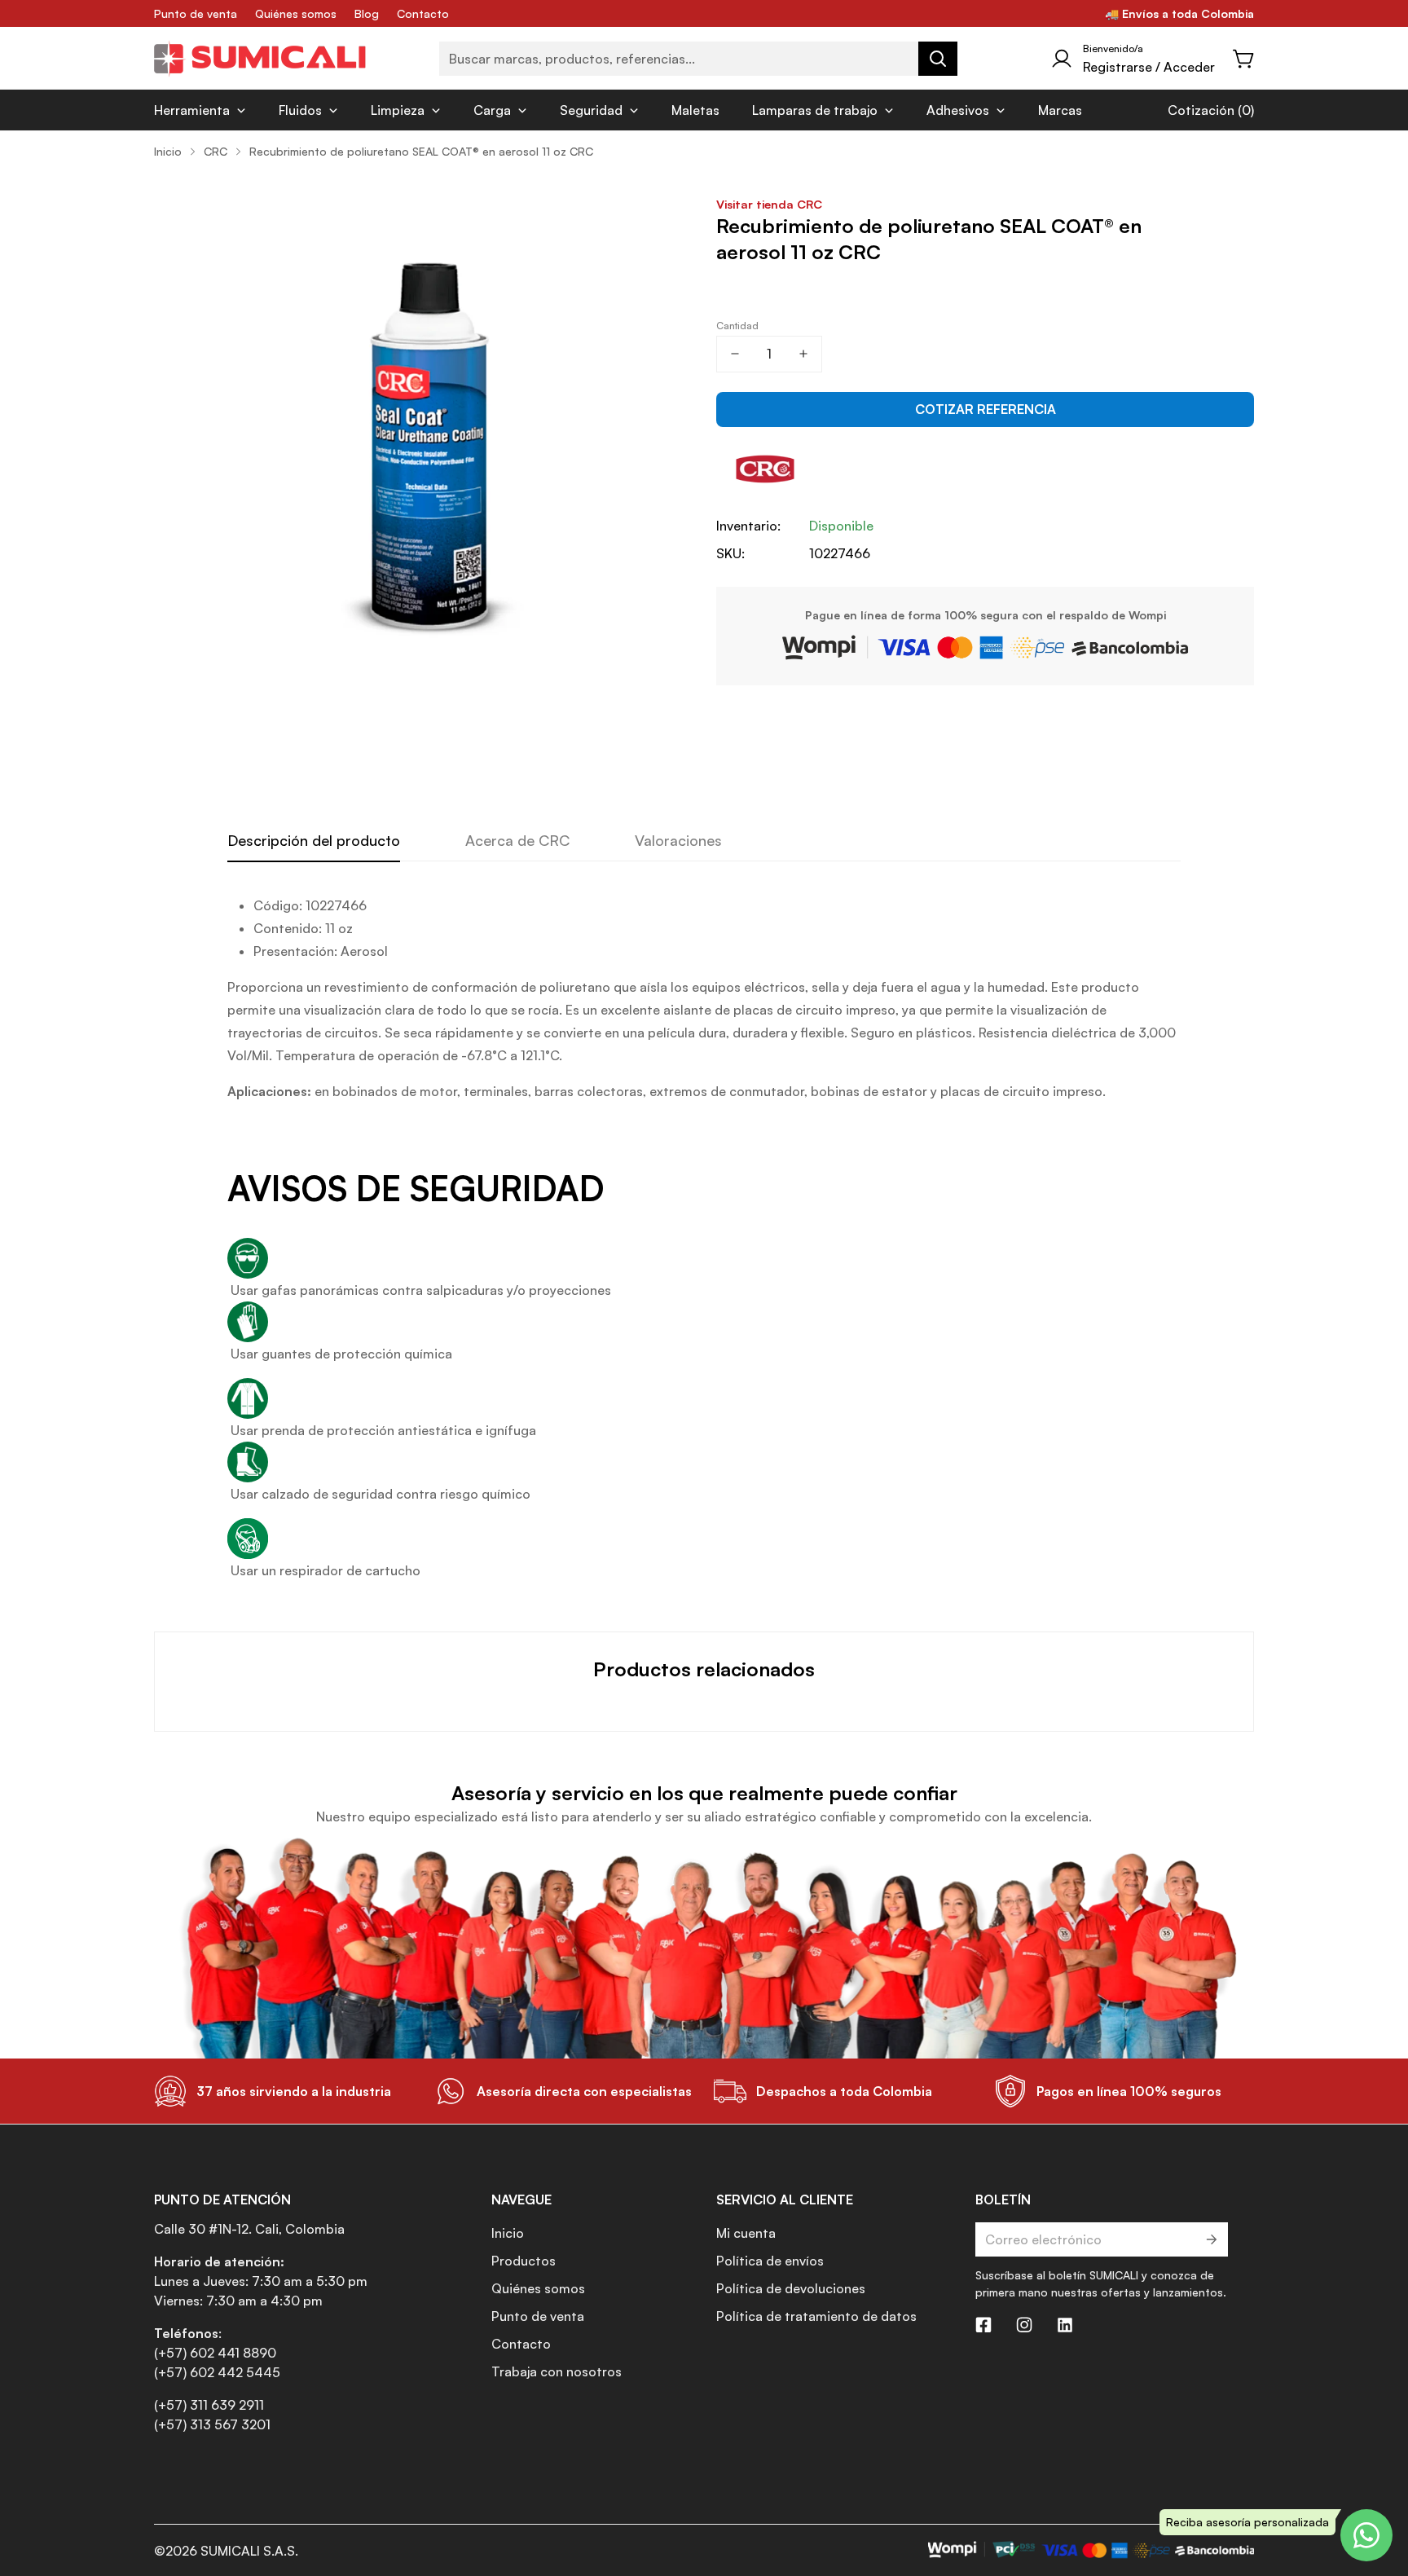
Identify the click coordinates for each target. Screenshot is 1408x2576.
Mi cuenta (746, 2233)
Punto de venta (196, 13)
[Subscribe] (1210, 2239)
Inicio (168, 151)
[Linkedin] (1065, 2325)
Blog (367, 13)
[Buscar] (938, 59)
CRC (216, 151)
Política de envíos (770, 2261)
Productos (524, 2261)
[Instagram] (1024, 2325)
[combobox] (698, 59)
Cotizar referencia (986, 409)
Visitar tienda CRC (769, 204)
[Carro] (1244, 59)
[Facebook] (983, 2325)
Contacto (423, 13)
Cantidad (737, 326)
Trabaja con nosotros (557, 2371)
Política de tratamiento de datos (816, 2316)
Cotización (1201, 110)
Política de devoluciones (791, 2288)
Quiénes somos (296, 13)
